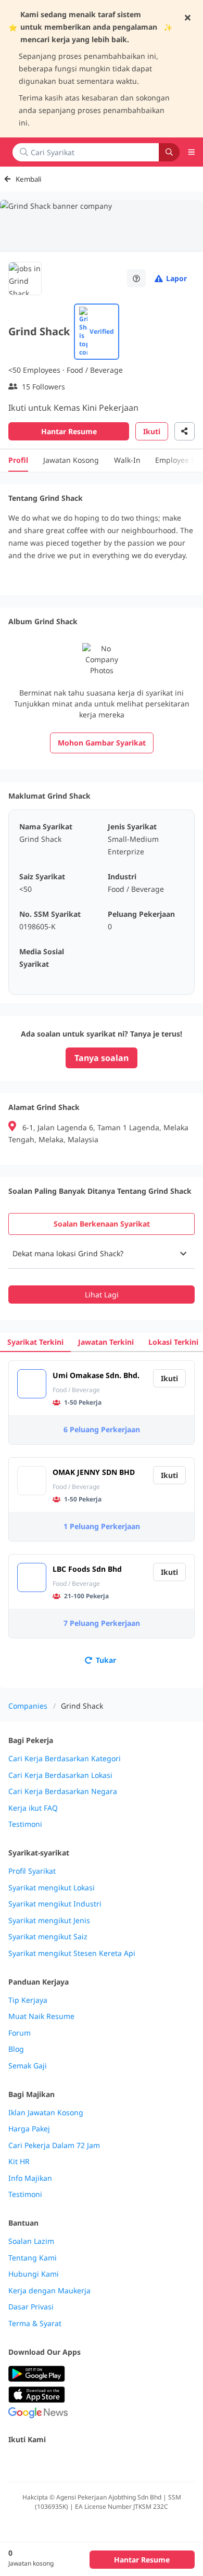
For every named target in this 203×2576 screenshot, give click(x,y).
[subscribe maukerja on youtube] (60, 2462)
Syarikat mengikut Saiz (48, 1937)
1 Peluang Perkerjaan (102, 1526)
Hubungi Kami (34, 2274)
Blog (16, 2049)
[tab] (102, 1224)
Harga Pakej (29, 2129)
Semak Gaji (28, 2066)
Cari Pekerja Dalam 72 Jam (54, 2145)
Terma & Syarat (35, 2324)
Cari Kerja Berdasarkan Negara (63, 1791)
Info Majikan (30, 2178)
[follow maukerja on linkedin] (106, 2462)
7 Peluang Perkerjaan (102, 1623)
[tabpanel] (102, 1271)
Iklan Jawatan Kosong (46, 2113)
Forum (20, 2033)
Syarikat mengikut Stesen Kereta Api (72, 1953)
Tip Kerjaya (28, 2000)
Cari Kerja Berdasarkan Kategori (65, 1759)
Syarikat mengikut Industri (55, 1904)
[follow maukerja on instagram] (83, 2462)
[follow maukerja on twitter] (37, 2462)
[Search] (169, 152)
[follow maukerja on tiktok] (129, 2462)
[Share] (185, 431)
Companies (28, 1706)
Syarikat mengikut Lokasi (52, 1888)
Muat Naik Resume (41, 2016)
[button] (102, 1254)
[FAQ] (136, 278)
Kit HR (19, 2162)
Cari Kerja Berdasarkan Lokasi (60, 1775)
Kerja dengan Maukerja (49, 2291)
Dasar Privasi (31, 2307)
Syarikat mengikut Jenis (49, 1921)
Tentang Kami (33, 2258)
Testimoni (25, 1824)
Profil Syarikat (32, 1871)
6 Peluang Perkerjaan (102, 1429)
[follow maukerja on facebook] (15, 2462)
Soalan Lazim (31, 2241)
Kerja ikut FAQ (33, 1808)
